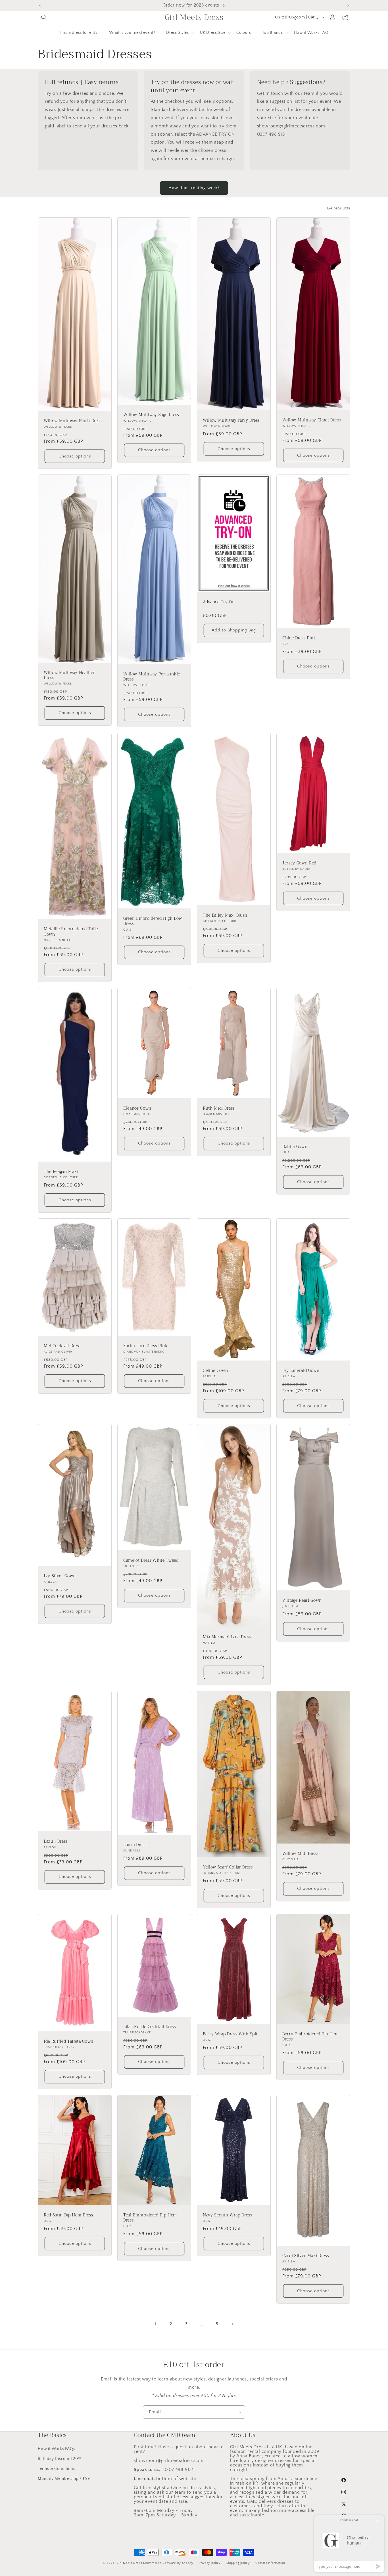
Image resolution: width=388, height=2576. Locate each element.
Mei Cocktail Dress (62, 1346)
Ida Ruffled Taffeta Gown (69, 2042)
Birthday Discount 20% (60, 2459)
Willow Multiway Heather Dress (69, 675)
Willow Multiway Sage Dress (151, 415)
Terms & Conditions (56, 2468)
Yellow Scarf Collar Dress (228, 1867)
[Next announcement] (348, 5)
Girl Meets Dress (129, 2563)
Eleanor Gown (137, 1109)
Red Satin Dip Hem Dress (68, 2215)
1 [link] (156, 2324)
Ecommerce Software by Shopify (168, 2563)
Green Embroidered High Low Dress (153, 921)
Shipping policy (238, 2563)
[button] (44, 17)
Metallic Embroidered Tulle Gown (71, 932)
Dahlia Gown (295, 1147)
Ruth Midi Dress (219, 1109)
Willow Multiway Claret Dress (311, 420)
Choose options (75, 456)
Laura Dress (135, 1845)
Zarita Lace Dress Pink (146, 1346)
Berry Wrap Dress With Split (231, 2034)
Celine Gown (215, 1371)
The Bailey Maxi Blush (225, 916)
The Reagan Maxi (61, 1172)
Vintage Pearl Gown (302, 1601)
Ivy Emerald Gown (301, 1371)
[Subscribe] (239, 2412)
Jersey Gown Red (299, 863)
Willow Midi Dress (300, 1853)
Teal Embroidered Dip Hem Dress (150, 2218)
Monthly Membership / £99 (64, 2478)
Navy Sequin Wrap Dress (227, 2215)
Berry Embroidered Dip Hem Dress (311, 2037)
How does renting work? (194, 188)
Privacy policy (210, 2563)
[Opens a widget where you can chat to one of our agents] (349, 2544)
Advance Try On (219, 602)
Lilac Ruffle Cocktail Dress (150, 2027)
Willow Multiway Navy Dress (231, 421)
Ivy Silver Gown (60, 1576)
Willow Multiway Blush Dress (73, 421)
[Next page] (232, 2324)
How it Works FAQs (57, 2449)
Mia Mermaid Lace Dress (227, 1637)
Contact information (270, 2563)
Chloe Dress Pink (299, 638)
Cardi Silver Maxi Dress (305, 2256)
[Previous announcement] (40, 5)
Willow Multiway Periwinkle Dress (152, 677)
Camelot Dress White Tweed (151, 1561)
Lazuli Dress (56, 1842)
